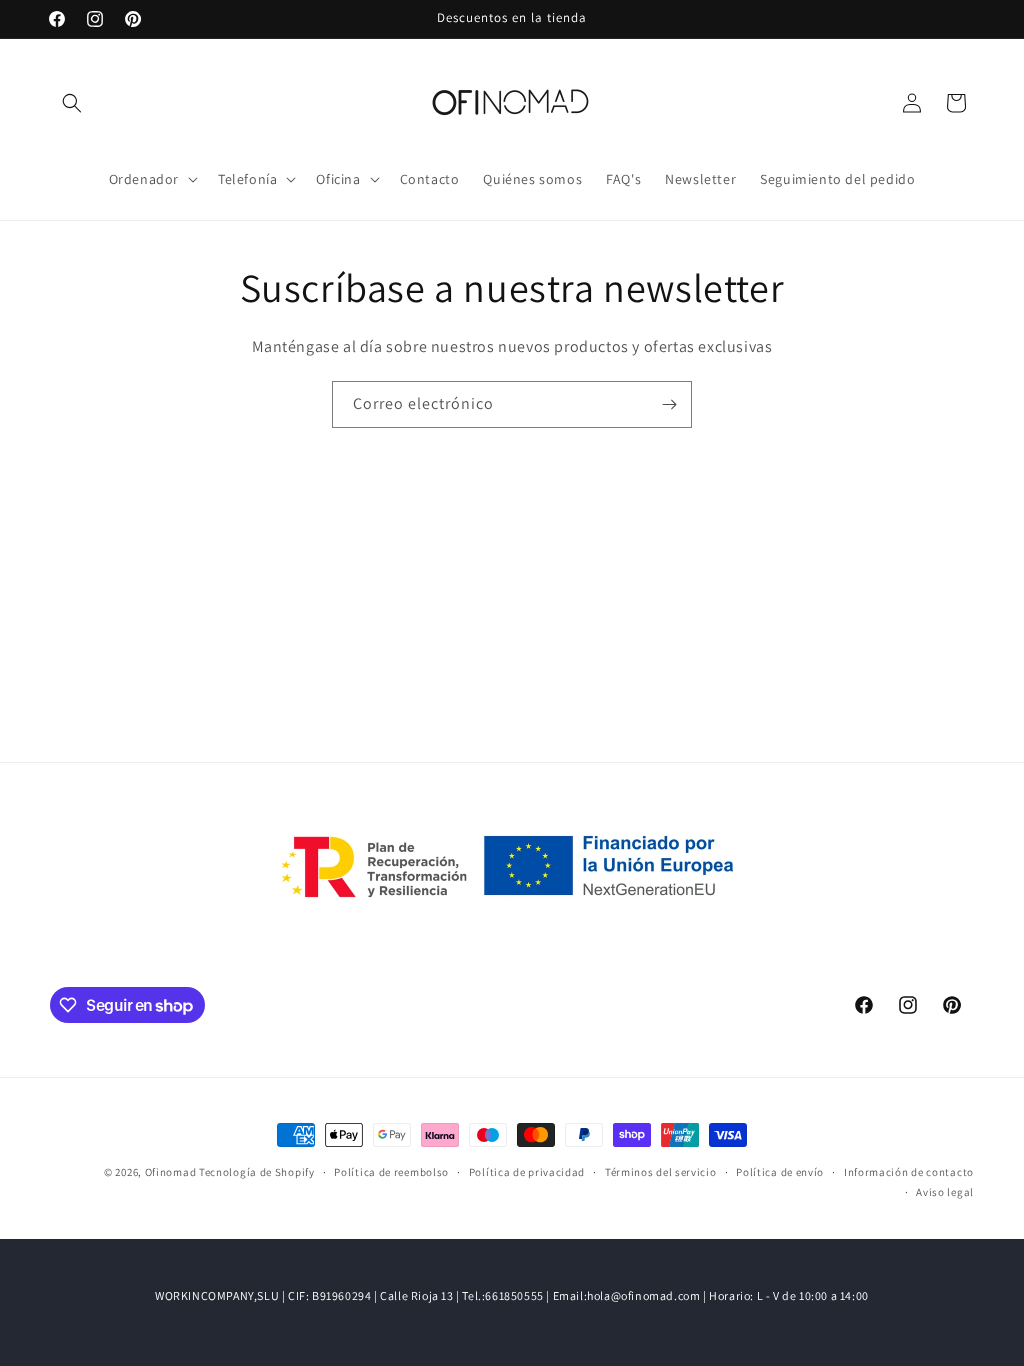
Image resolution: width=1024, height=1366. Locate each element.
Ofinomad (171, 1172)
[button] (72, 103)
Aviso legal (945, 1192)
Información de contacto (909, 1172)
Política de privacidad (527, 1172)
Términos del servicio (661, 1172)
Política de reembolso (391, 1172)
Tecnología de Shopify (257, 1172)
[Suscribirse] (669, 404)
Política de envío (780, 1172)
